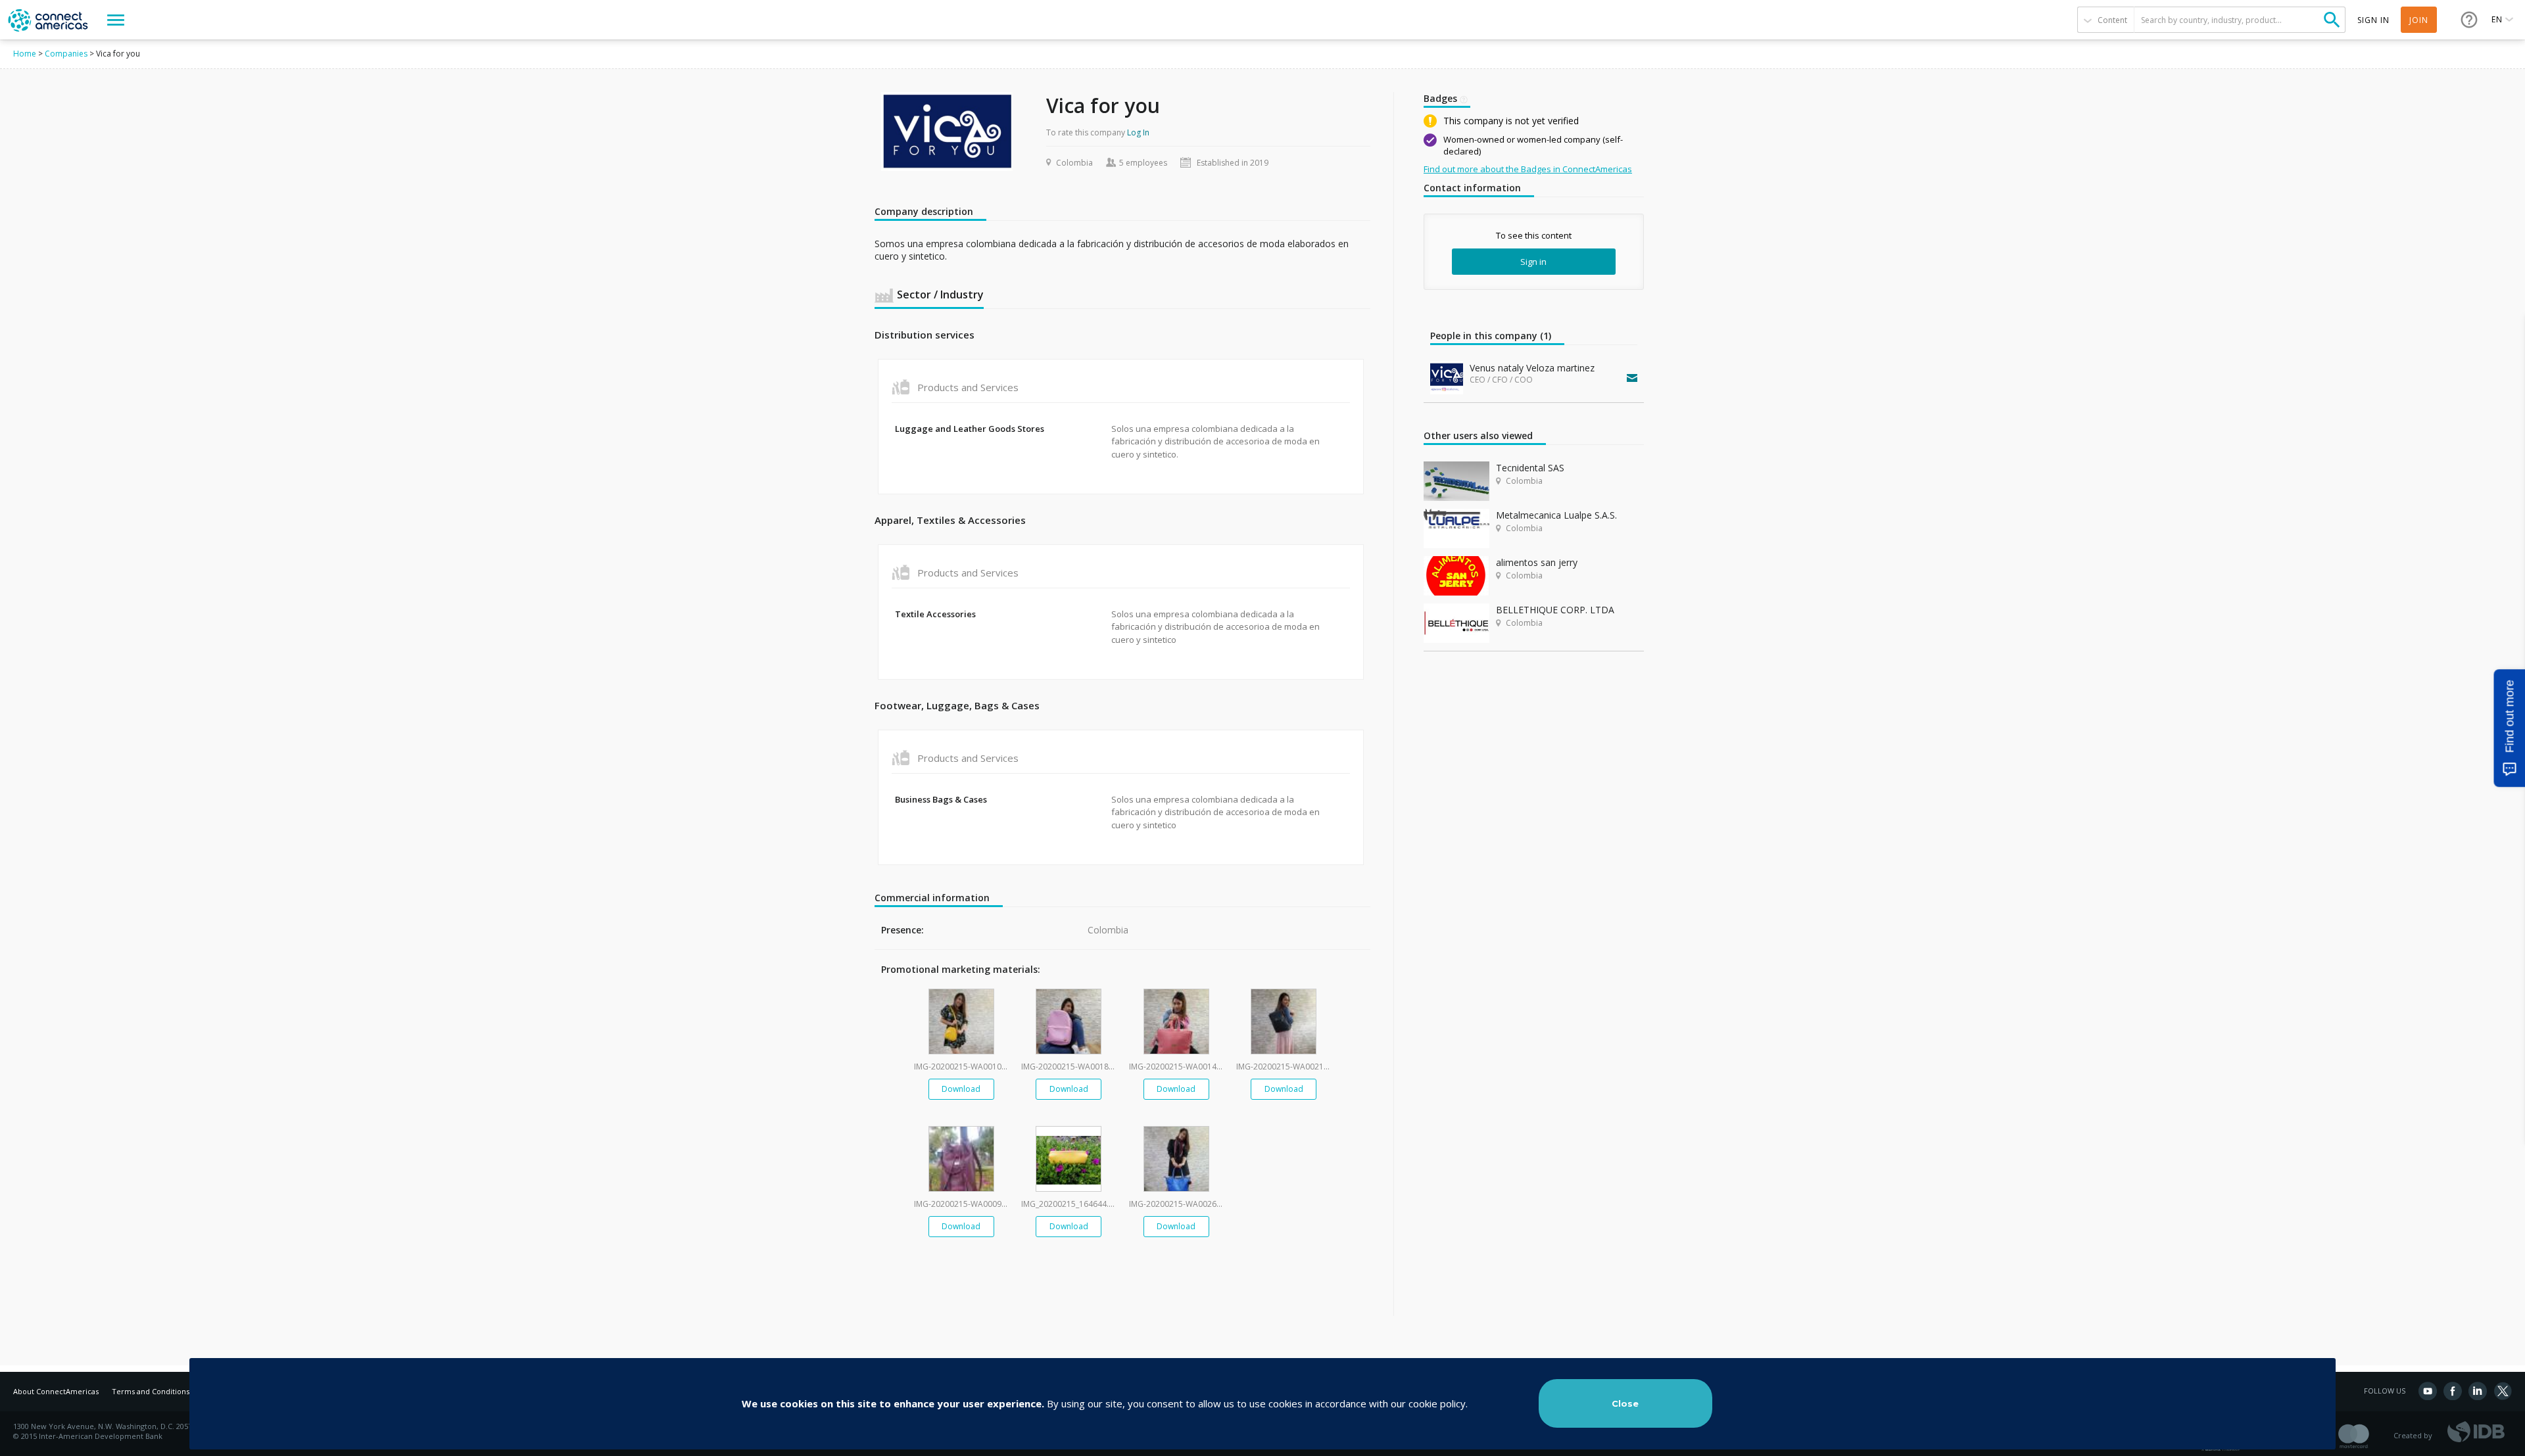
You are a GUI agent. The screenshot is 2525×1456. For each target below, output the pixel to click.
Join (2419, 20)
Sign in (1533, 262)
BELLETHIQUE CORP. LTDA (1555, 610)
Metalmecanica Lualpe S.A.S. (1556, 515)
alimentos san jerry (1537, 562)
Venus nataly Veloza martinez (1532, 368)
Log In (1138, 132)
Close (1625, 1403)
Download (961, 1089)
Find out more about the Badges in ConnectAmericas (1528, 169)
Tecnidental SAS (1530, 468)
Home (25, 54)
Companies (66, 54)
